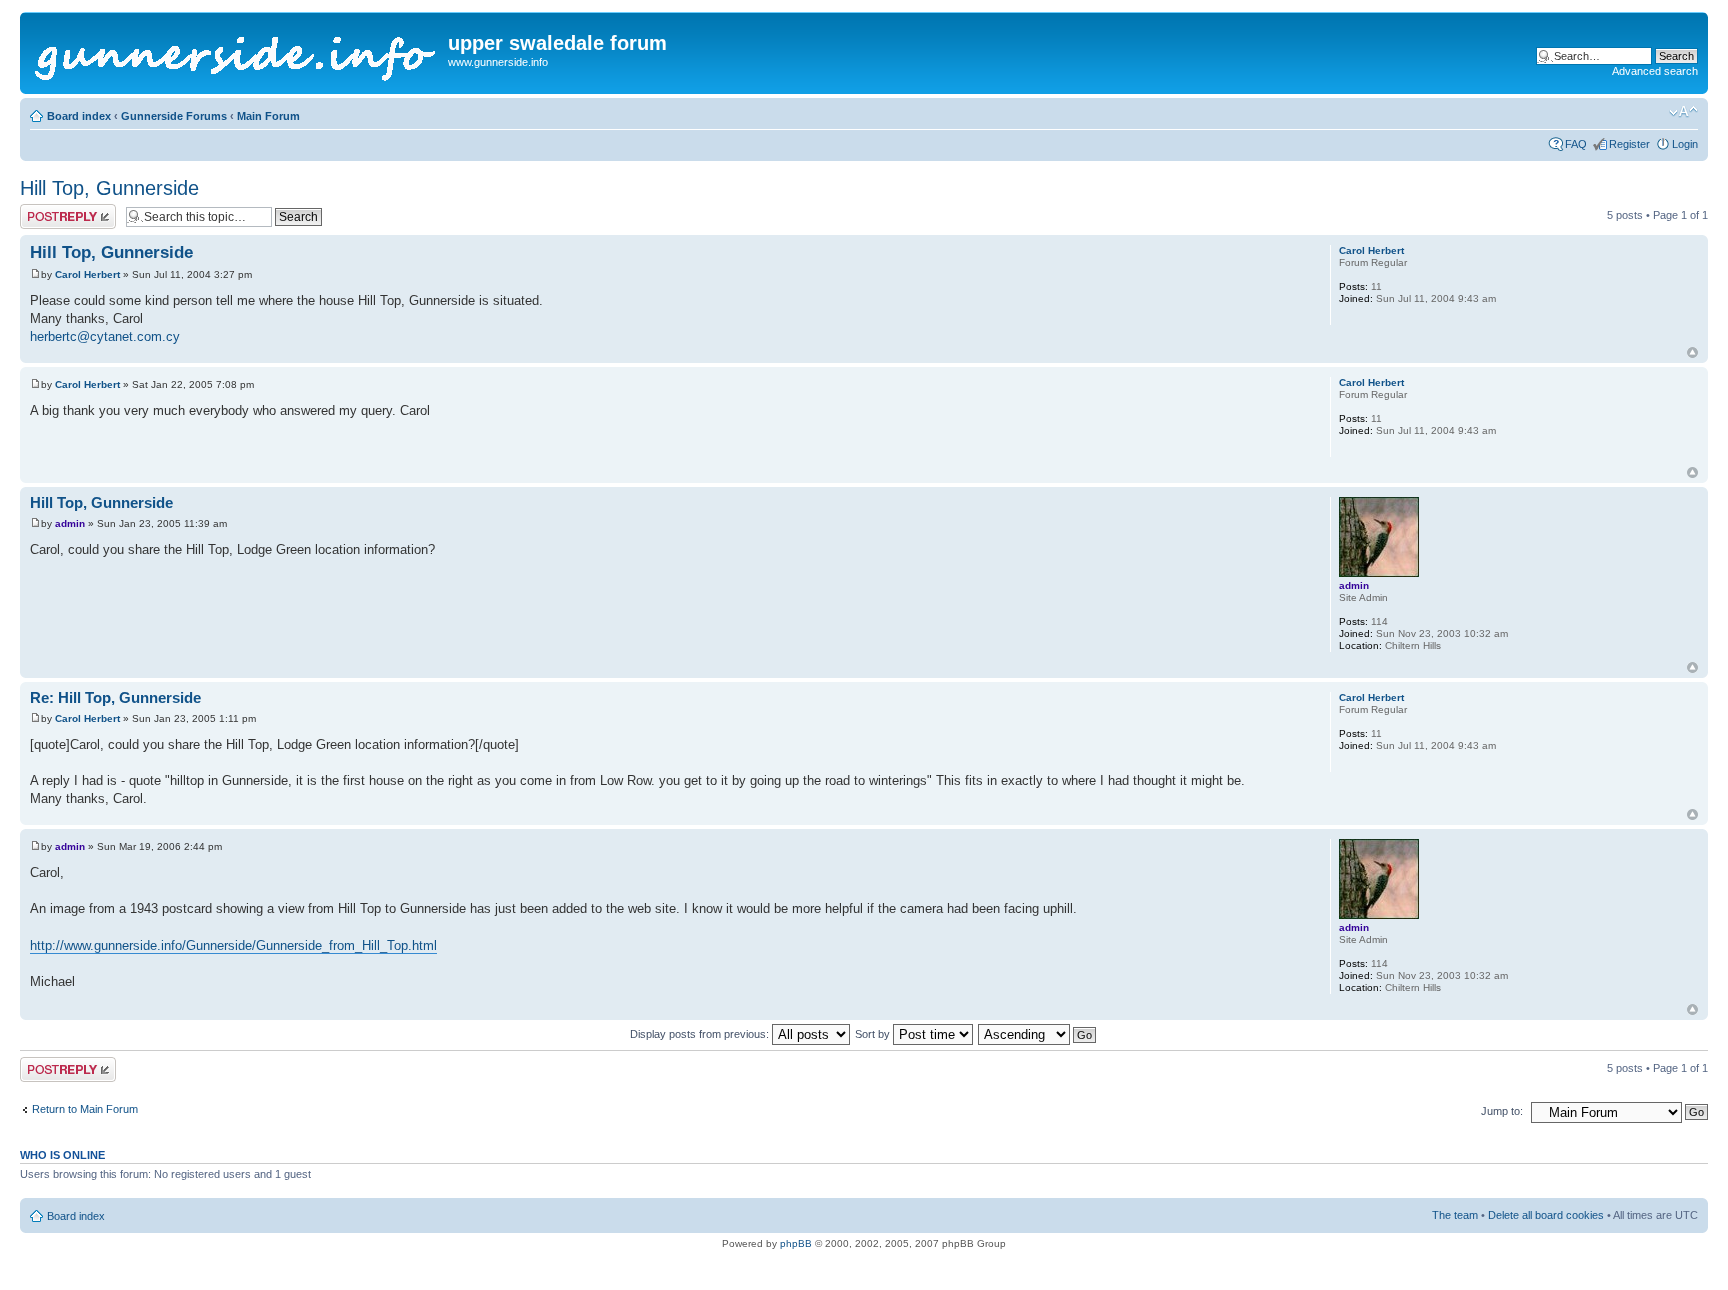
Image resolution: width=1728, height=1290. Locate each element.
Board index (79, 116)
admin (70, 523)
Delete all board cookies (1546, 1215)
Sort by (874, 1034)
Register (1629, 144)
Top (1692, 352)
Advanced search (1655, 71)
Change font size (1683, 112)
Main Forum (268, 116)
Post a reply (49, 210)
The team (1455, 1215)
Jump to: (1502, 1111)
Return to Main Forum (85, 1109)
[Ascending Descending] (1038, 1034)
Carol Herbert (87, 274)
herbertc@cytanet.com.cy (105, 336)
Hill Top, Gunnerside (109, 188)
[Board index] (236, 53)
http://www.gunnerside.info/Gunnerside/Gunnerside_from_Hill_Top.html (233, 945)
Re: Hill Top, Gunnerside (115, 697)
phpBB (796, 1243)
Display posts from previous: (701, 1034)
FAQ (1576, 144)
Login (1685, 144)
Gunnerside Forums (174, 116)
